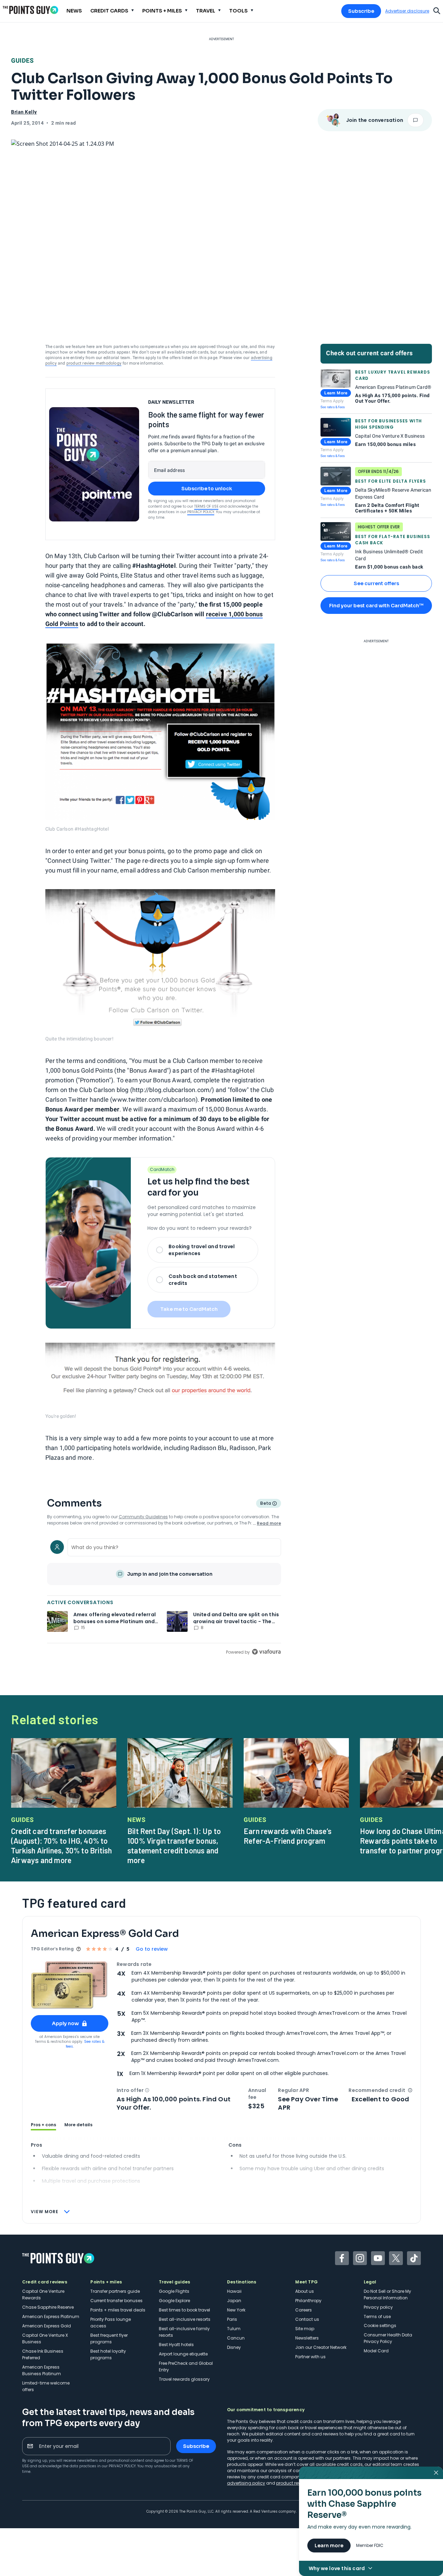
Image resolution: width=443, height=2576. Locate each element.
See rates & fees (333, 407)
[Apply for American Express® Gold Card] (70, 1985)
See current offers (376, 583)
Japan (234, 2301)
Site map (305, 2329)
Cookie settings (380, 2325)
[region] (164, 1596)
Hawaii (234, 2291)
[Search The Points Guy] (437, 10)
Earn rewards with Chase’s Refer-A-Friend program (288, 1836)
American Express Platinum (51, 2316)
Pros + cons (43, 2125)
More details (78, 2125)
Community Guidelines (143, 1517)
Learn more (329, 2546)
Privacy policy (378, 2307)
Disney (234, 2347)
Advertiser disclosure (407, 11)
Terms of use (377, 2316)
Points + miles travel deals (118, 2310)
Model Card (376, 2351)
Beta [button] (265, 1504)
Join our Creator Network (321, 2347)
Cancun (236, 2338)
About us (305, 2291)
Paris (232, 2319)
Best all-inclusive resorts (185, 2319)
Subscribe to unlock (207, 489)
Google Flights (174, 2291)
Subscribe (361, 11)
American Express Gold (47, 2326)
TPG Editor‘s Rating (52, 1949)
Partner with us (310, 2357)
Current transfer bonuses (116, 2301)
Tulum (234, 2329)
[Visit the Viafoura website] (266, 1652)
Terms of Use (206, 506)
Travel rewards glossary (184, 2379)
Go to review (152, 1949)
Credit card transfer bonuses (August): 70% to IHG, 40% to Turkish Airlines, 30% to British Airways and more (61, 1845)
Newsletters (307, 2338)
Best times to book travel (184, 2310)
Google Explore (174, 2301)
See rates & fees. (85, 2044)
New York (236, 2310)
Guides (22, 60)
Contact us (307, 2319)
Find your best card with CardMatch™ (376, 606)
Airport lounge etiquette (183, 2354)
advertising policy (246, 2483)
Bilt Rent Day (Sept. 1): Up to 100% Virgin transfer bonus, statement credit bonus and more (174, 1845)
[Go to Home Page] (30, 10)
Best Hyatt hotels (176, 2345)
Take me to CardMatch (189, 1309)
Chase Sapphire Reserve (48, 2307)
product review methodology (94, 363)
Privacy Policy (201, 512)
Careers (304, 2310)
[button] (147, 2090)
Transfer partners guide (115, 2291)
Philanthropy (308, 2301)
